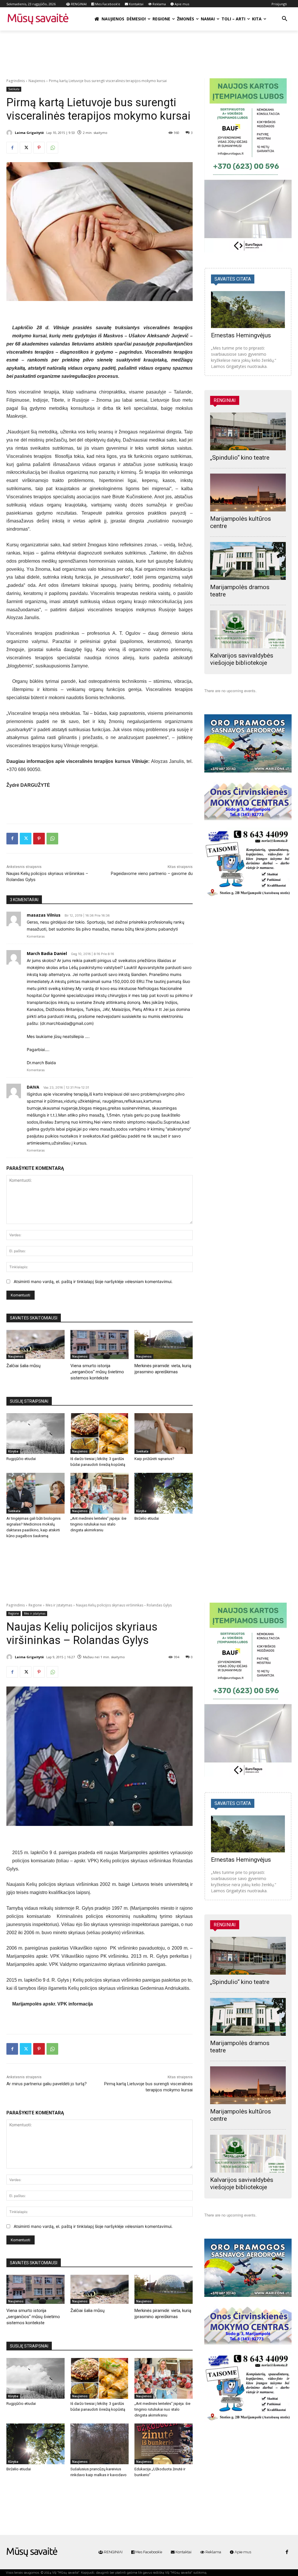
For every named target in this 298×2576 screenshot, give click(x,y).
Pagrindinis (16, 81)
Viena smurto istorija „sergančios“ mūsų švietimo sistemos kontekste (97, 1372)
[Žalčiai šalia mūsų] (36, 1344)
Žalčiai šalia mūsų (23, 1366)
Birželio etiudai (147, 1518)
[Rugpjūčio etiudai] (36, 1434)
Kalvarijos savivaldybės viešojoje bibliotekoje (242, 659)
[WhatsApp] (52, 148)
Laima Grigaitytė (29, 133)
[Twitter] (26, 148)
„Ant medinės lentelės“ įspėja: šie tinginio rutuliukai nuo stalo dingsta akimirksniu (98, 1524)
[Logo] (32, 2552)
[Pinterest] (39, 148)
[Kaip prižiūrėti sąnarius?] (164, 1434)
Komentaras (36, 936)
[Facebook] (12, 148)
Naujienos (37, 81)
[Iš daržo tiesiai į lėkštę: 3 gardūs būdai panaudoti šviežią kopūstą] (100, 1434)
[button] (285, 19)
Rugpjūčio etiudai (21, 1459)
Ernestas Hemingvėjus (241, 335)
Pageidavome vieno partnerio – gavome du (152, 874)
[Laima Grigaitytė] (10, 133)
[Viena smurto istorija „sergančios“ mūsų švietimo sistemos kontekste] (100, 1344)
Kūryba (13, 1451)
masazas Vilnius (44, 915)
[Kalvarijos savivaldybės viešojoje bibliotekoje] (248, 629)
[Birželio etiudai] (164, 1493)
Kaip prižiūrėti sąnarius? (154, 1459)
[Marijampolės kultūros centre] (248, 492)
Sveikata (14, 89)
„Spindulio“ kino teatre (240, 458)
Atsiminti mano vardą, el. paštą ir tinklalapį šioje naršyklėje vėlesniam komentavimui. (93, 1281)
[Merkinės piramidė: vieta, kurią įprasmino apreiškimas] (164, 1344)
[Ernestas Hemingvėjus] (248, 310)
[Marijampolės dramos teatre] (248, 561)
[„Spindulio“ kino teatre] (248, 431)
